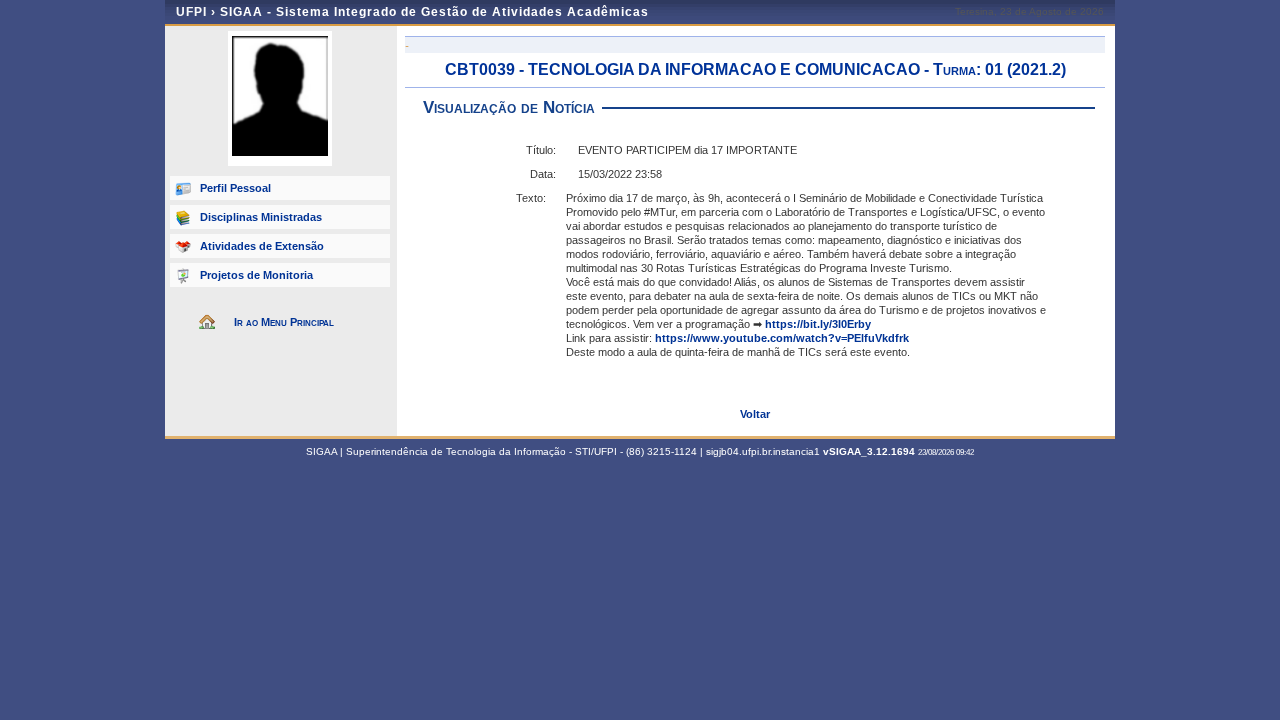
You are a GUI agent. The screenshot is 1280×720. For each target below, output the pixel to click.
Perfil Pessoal (235, 188)
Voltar (755, 414)
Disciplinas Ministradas (261, 217)
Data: (543, 174)
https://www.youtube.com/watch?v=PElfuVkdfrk (782, 338)
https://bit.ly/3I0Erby (818, 324)
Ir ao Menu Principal (284, 322)
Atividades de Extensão (262, 246)
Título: (541, 150)
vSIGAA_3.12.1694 (869, 451)
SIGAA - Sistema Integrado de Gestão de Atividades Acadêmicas (434, 12)
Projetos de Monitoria (256, 275)
